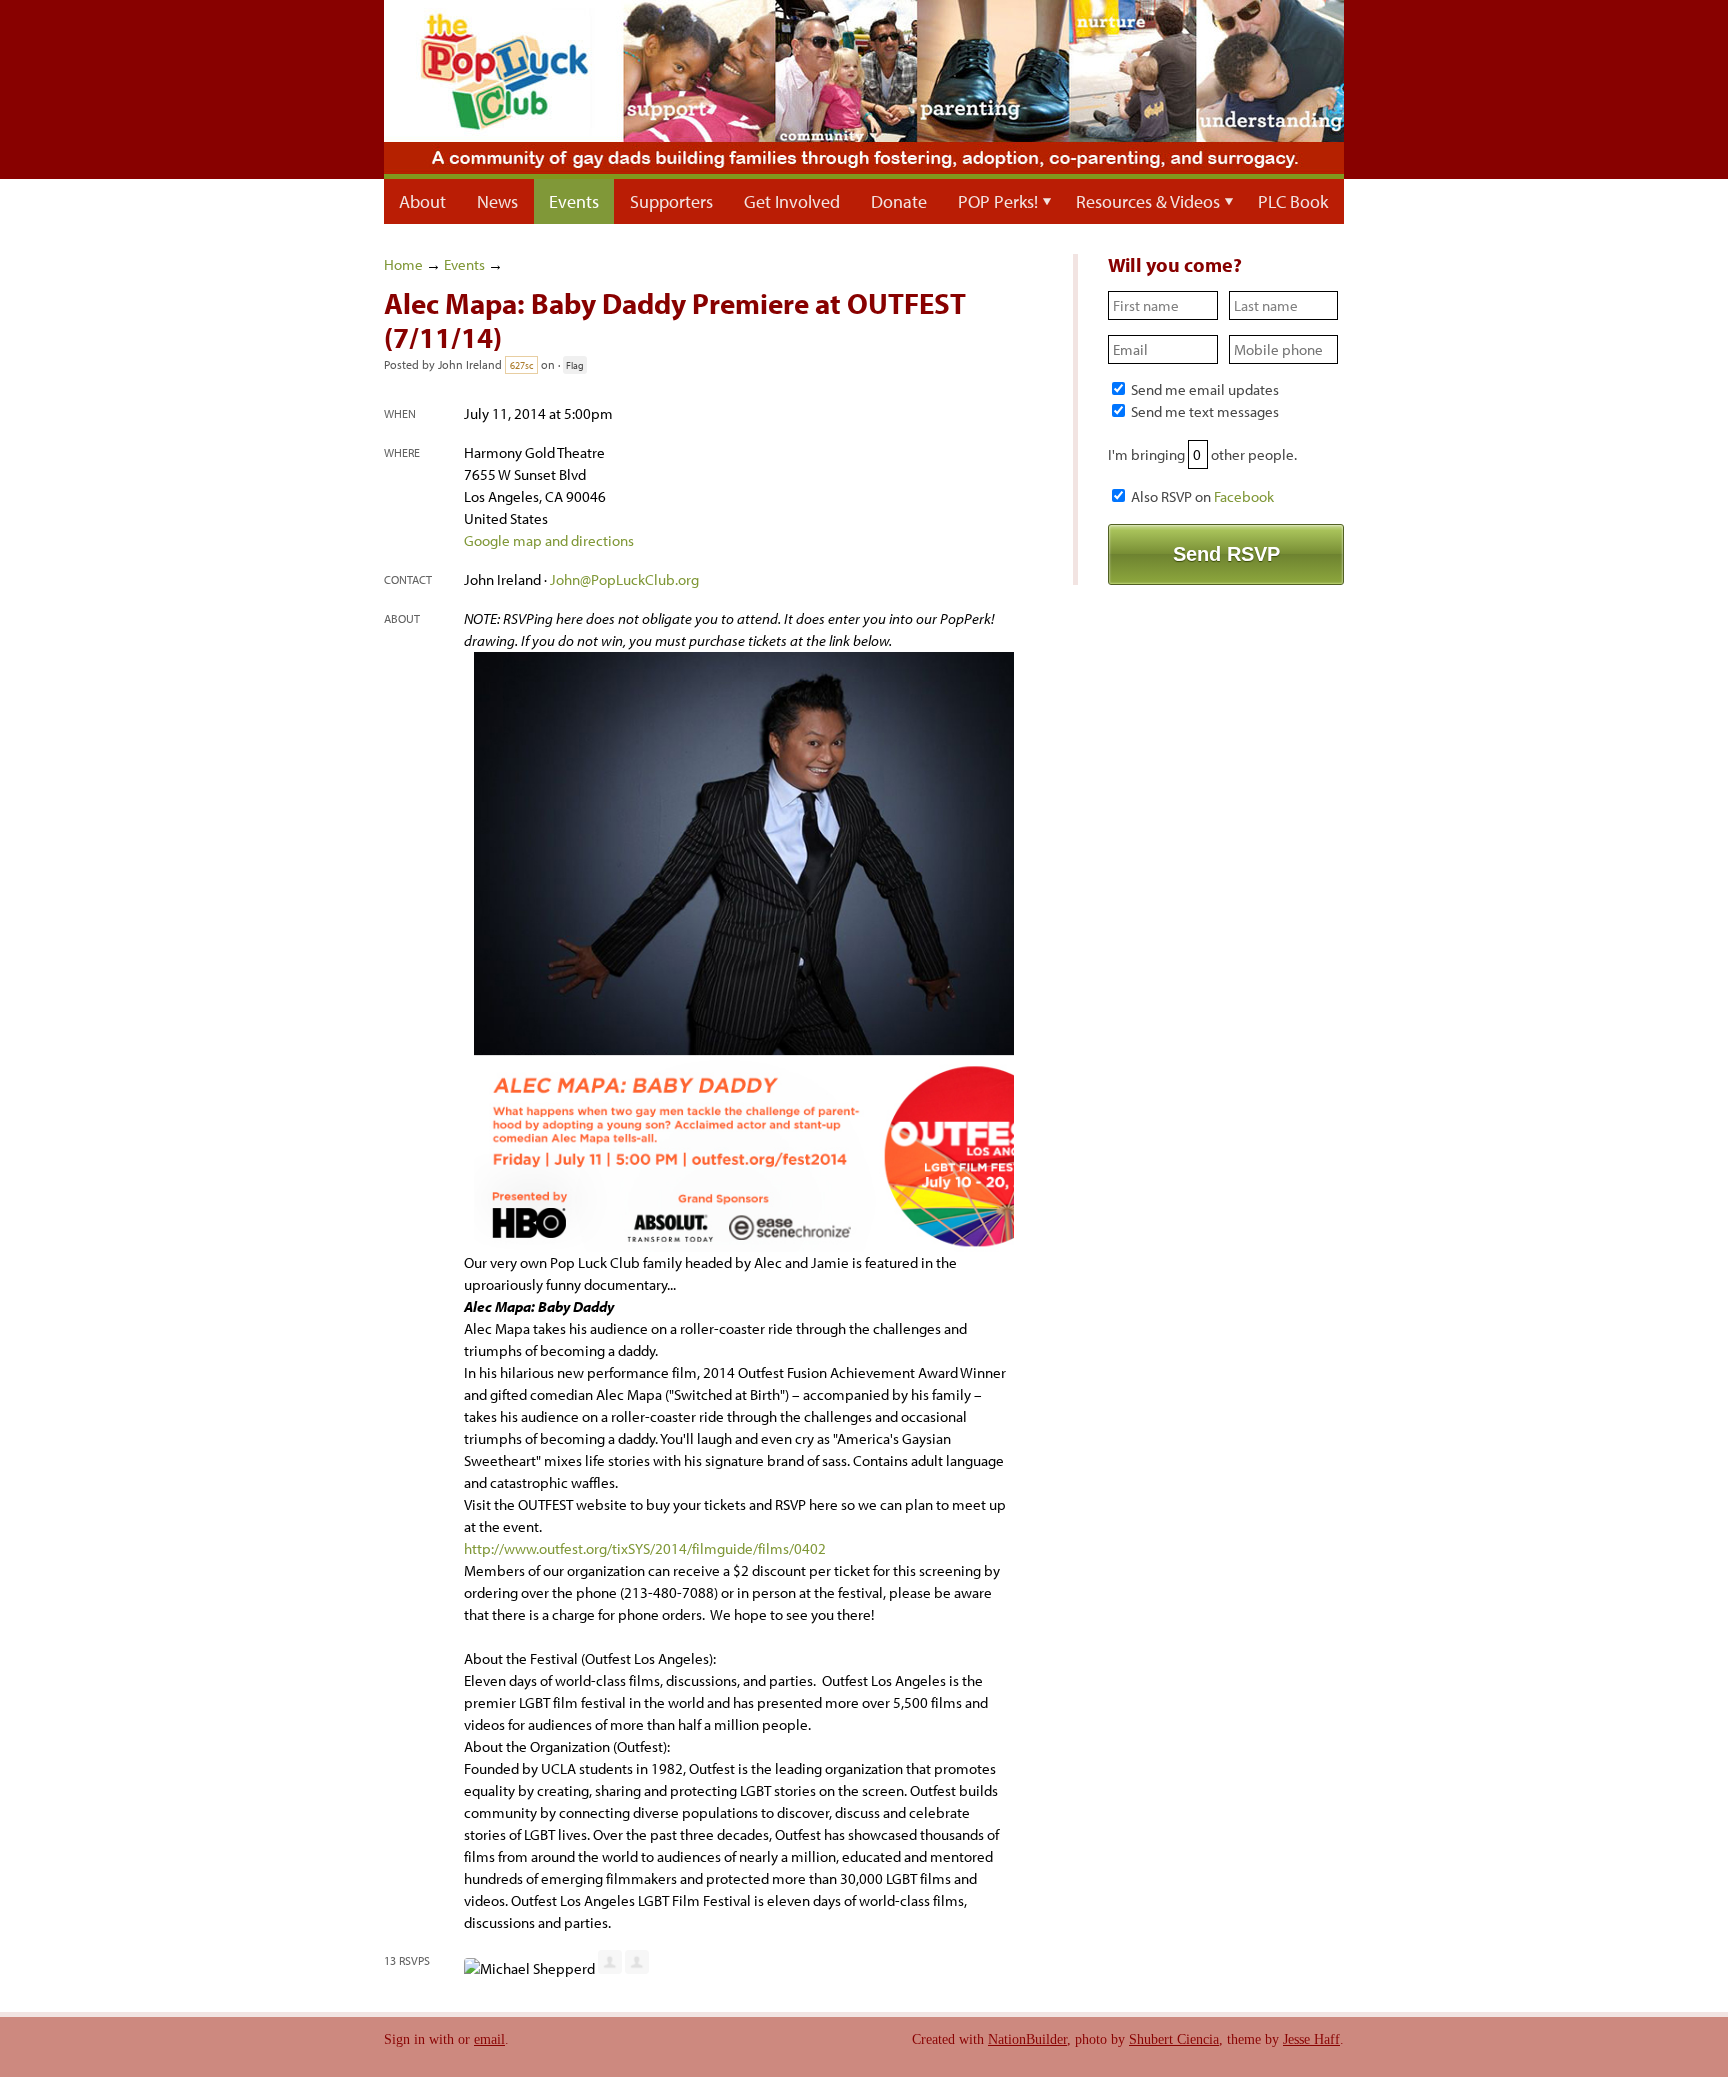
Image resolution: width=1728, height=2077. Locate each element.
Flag (575, 365)
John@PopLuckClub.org (624, 579)
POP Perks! (998, 201)
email (489, 2039)
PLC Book (1293, 201)
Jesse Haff (1311, 2039)
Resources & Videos (1148, 201)
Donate (899, 201)
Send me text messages (1203, 411)
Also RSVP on (1201, 496)
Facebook (1244, 496)
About (422, 201)
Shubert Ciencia (1174, 2039)
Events (574, 201)
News (497, 201)
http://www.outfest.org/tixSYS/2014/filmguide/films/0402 (645, 1548)
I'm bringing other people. (1202, 454)
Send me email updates (1203, 389)
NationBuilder (1027, 2039)
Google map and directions (549, 540)
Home (403, 264)
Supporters (671, 201)
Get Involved (792, 201)
